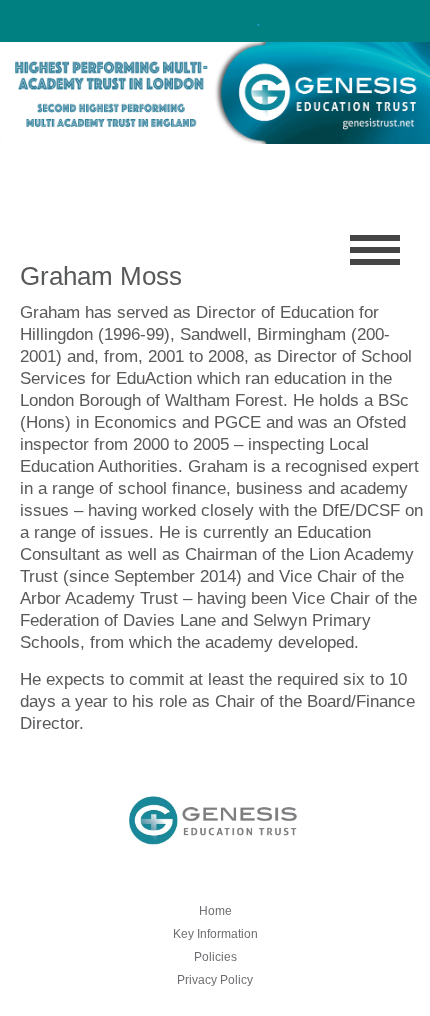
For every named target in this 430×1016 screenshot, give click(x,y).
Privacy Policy (215, 980)
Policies (215, 957)
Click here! (213, 20)
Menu (375, 250)
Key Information (215, 934)
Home (215, 911)
